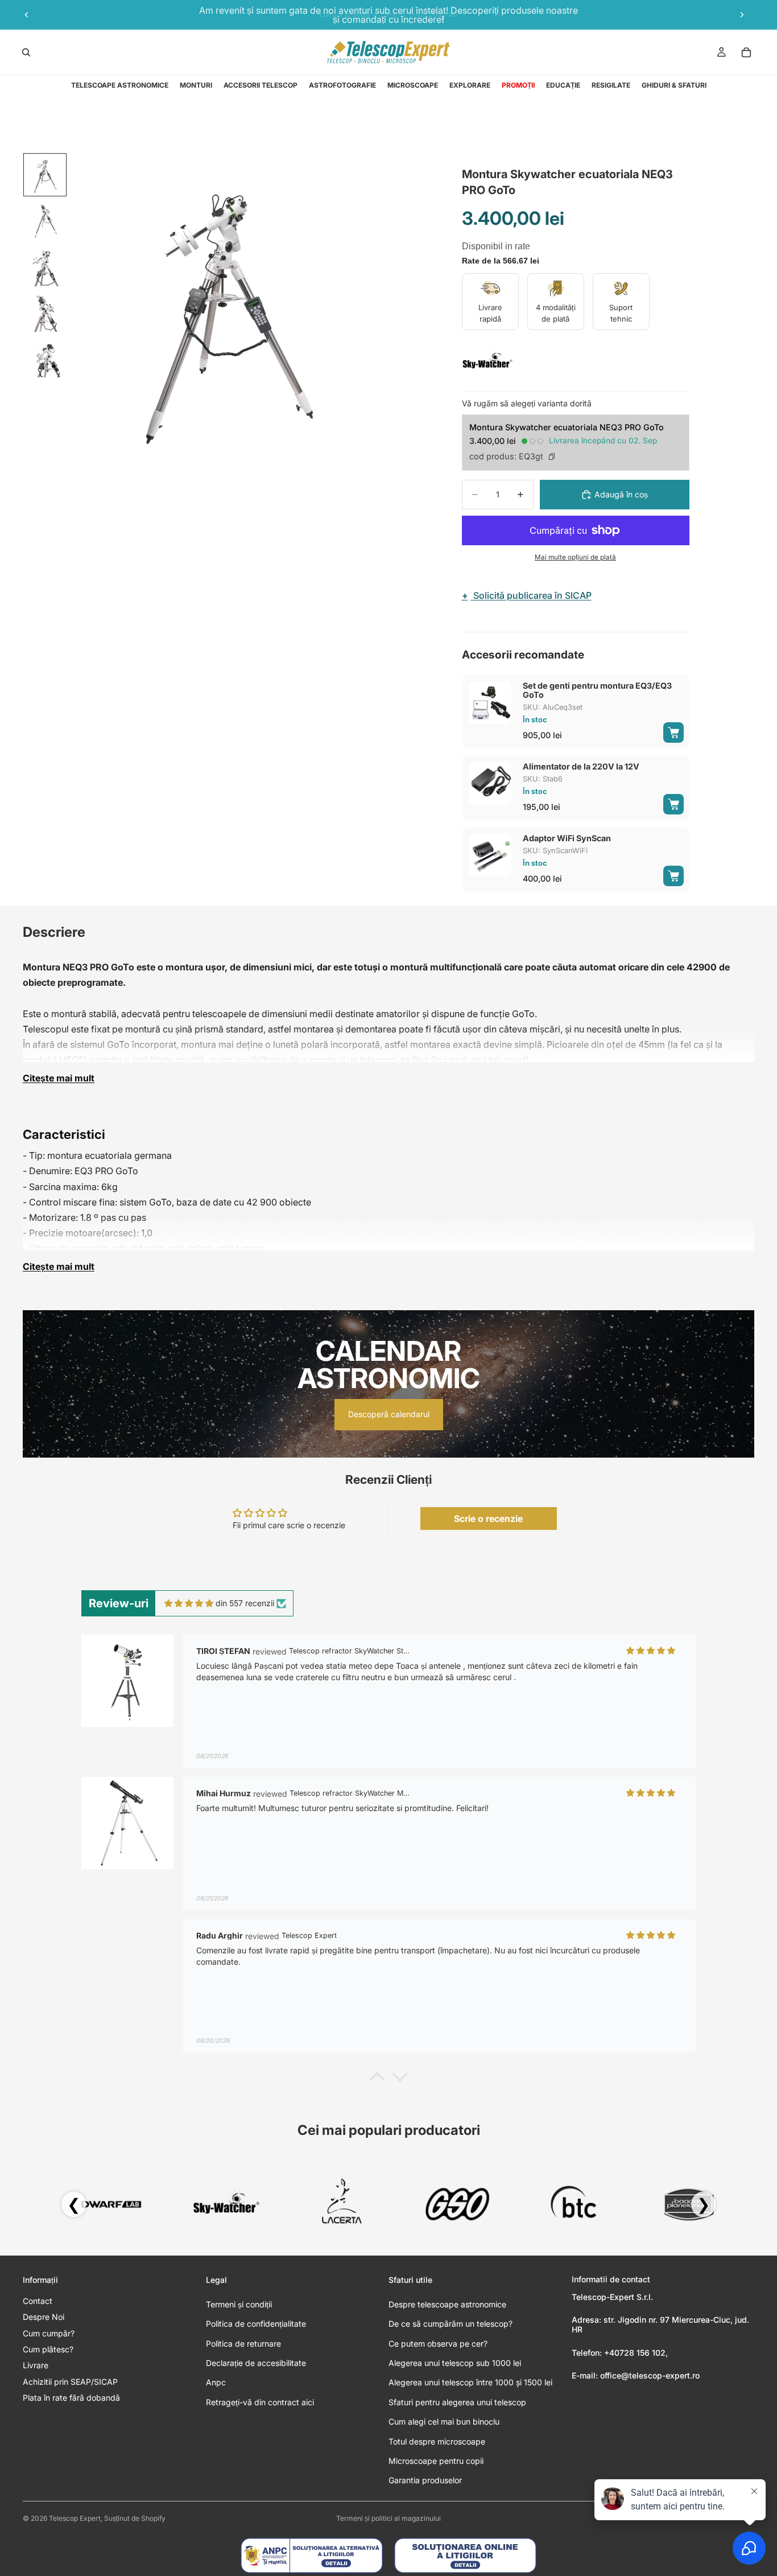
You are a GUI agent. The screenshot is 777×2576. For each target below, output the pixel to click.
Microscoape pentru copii (436, 2461)
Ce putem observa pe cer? (438, 2343)
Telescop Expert (75, 2518)
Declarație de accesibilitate (256, 2363)
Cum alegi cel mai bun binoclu (444, 2421)
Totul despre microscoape (437, 2441)
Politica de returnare (243, 2343)
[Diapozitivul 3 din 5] (45, 266)
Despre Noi (44, 2317)
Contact (38, 2301)
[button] (377, 2080)
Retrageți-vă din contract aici (260, 2402)
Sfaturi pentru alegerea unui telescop (457, 2402)
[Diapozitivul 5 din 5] (45, 357)
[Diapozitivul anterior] (27, 15)
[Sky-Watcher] (487, 361)
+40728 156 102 (635, 2353)
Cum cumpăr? (49, 2333)
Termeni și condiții (239, 2304)
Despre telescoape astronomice (447, 2304)
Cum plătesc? (48, 2349)
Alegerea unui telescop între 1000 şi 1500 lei (470, 2382)
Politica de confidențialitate (256, 2324)
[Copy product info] (552, 456)
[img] (189, 1603)
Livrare (36, 2365)
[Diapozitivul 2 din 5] (45, 220)
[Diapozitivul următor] (742, 15)
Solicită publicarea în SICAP (527, 595)
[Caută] (26, 52)
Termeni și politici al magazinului (388, 2518)
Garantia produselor (425, 2480)
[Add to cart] (673, 733)
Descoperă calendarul (389, 1414)
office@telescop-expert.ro (650, 2375)
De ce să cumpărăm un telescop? (451, 2324)
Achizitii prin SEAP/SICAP (70, 2382)
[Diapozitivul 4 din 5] (45, 311)
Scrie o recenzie (488, 1519)
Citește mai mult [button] (59, 1078)
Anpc (216, 2382)
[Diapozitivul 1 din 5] (45, 175)
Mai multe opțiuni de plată (575, 557)
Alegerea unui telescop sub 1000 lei (455, 2363)
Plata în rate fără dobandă (71, 2398)
